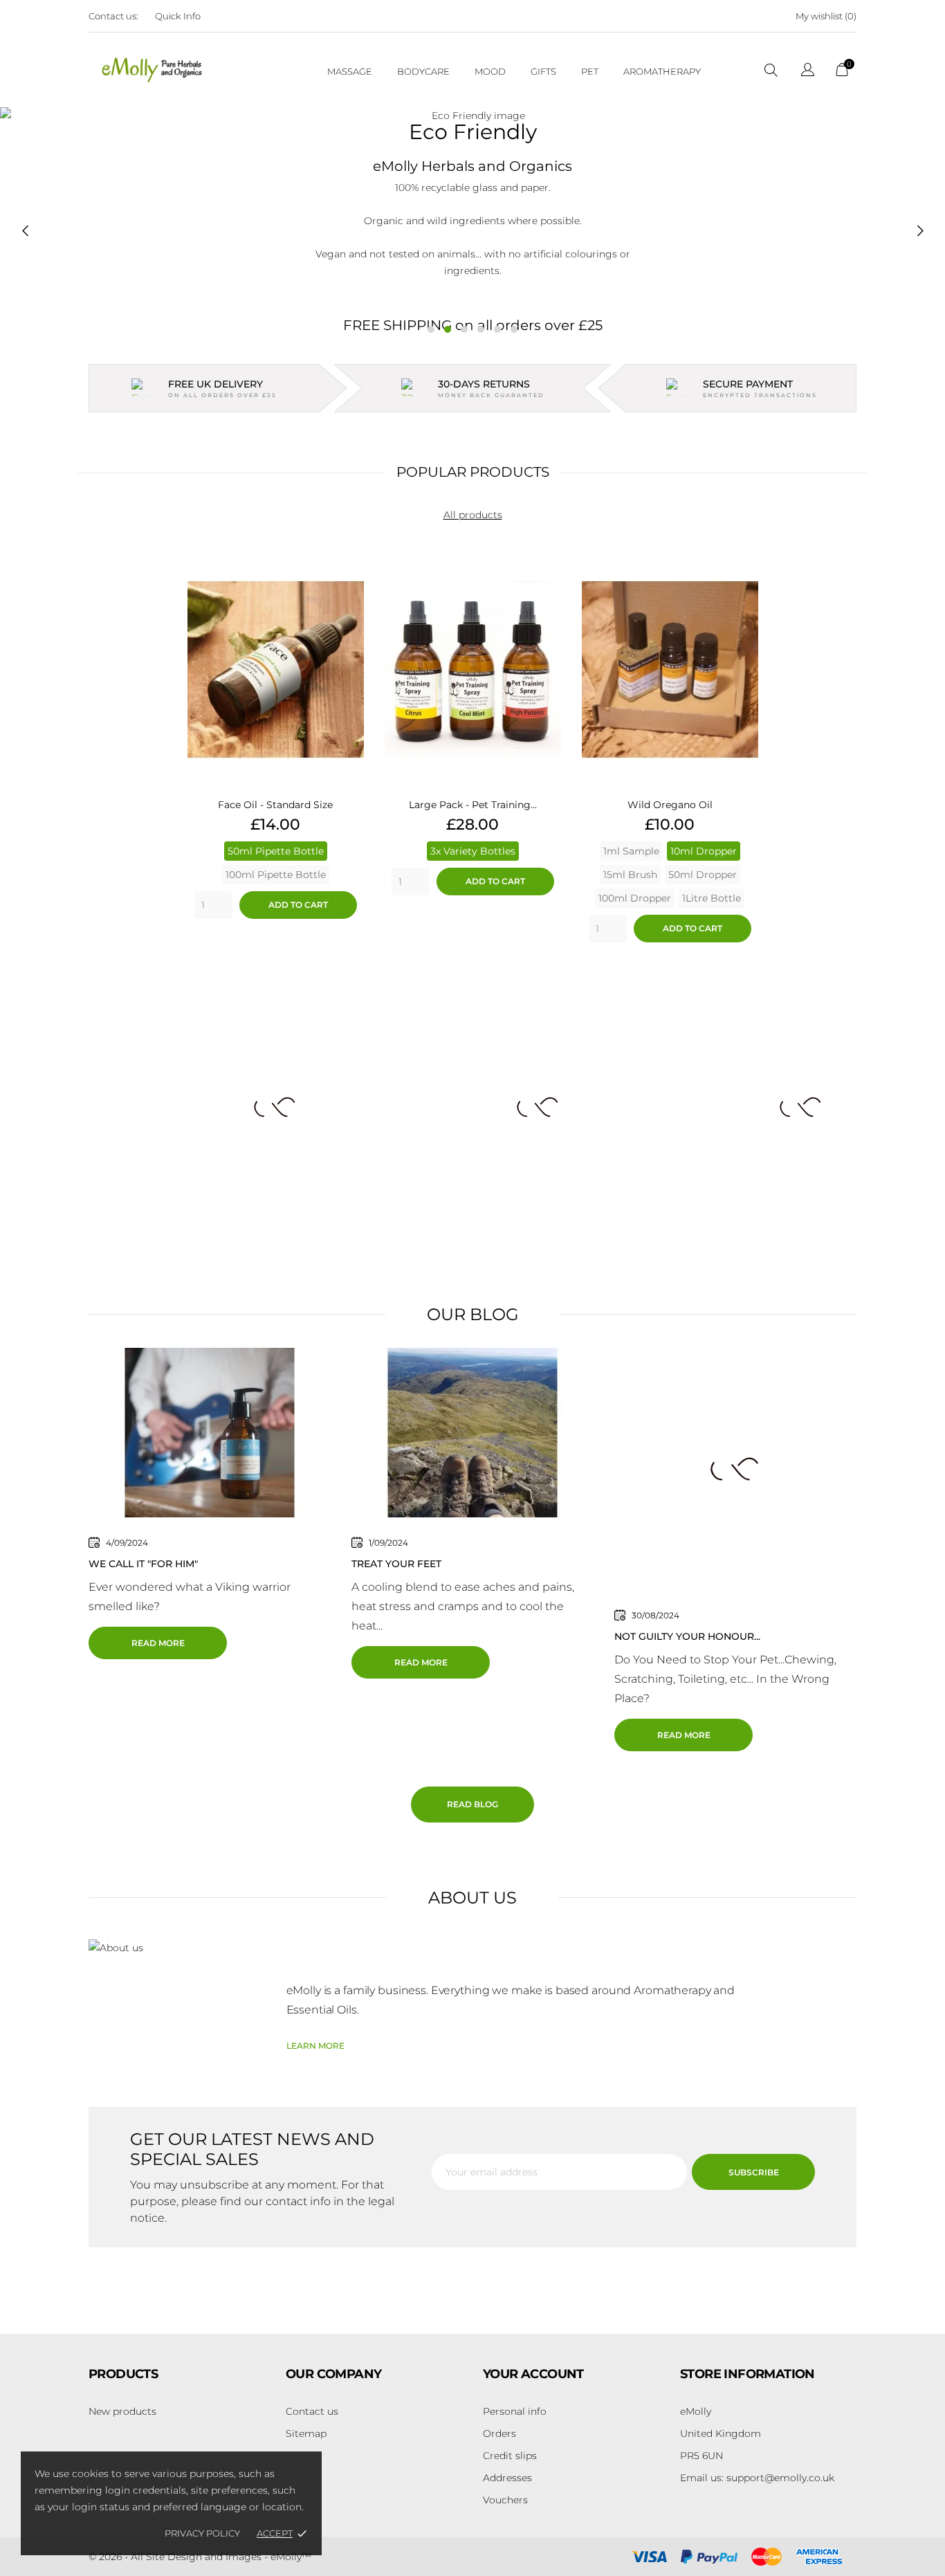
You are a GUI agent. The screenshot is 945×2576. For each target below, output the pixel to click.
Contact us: (113, 16)
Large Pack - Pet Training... (473, 805)
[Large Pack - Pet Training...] (547, 587)
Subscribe (754, 2172)
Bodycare (423, 71)
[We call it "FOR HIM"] (210, 1432)
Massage (350, 71)
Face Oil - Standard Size (275, 805)
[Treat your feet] (472, 1432)
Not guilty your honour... (687, 1636)
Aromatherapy (662, 71)
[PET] (210, 1107)
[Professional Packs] (735, 1107)
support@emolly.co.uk (757, 2478)
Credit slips (510, 2456)
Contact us (312, 2411)
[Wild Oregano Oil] (744, 587)
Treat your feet (396, 1564)
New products (122, 2411)
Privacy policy (202, 2533)
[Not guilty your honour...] (735, 1468)
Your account (533, 2374)
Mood (490, 71)
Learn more (315, 2046)
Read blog (472, 1804)
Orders (499, 2433)
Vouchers (505, 2500)
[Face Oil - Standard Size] (350, 587)
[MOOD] (472, 1107)
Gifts (543, 71)
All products (473, 515)
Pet (590, 71)
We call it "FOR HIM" (143, 1564)
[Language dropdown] (808, 72)
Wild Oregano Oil (670, 805)
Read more (158, 1643)
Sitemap (306, 2433)
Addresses (507, 2478)
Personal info (515, 2411)
